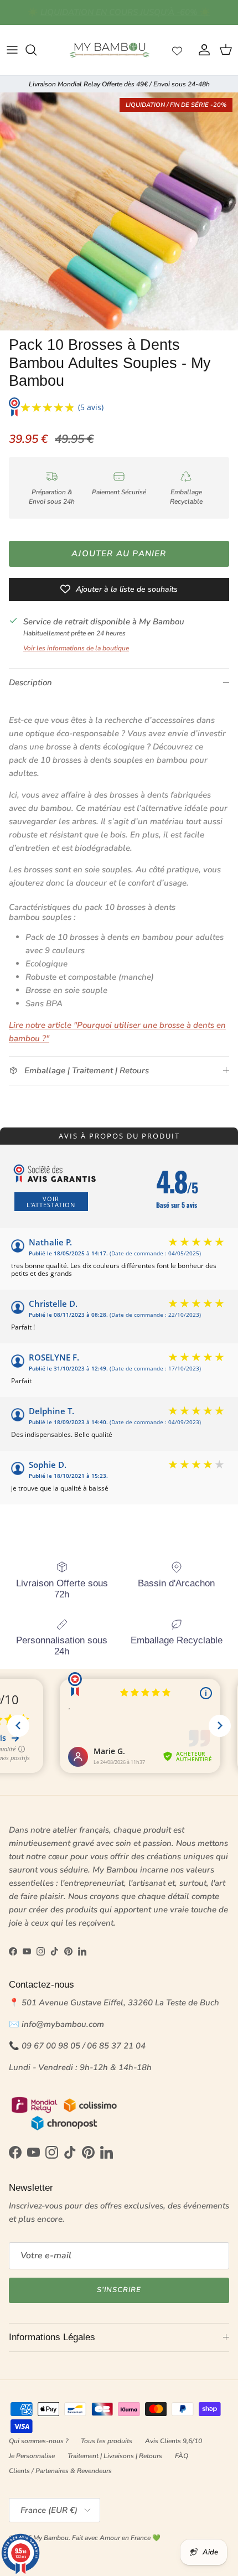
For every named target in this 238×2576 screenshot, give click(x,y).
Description (30, 682)
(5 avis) (91, 407)
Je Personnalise (32, 2456)
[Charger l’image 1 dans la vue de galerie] (119, 211)
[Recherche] (37, 50)
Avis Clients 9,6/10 (174, 2441)
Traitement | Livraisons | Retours (115, 2456)
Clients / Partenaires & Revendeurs (60, 2471)
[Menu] (12, 50)
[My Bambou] (110, 50)
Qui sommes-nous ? (38, 2441)
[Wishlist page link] (177, 50)
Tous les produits (107, 2441)
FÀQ (182, 2456)
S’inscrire (119, 2290)
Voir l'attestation (51, 1202)
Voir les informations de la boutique (76, 648)
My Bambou (51, 2538)
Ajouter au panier (119, 554)
